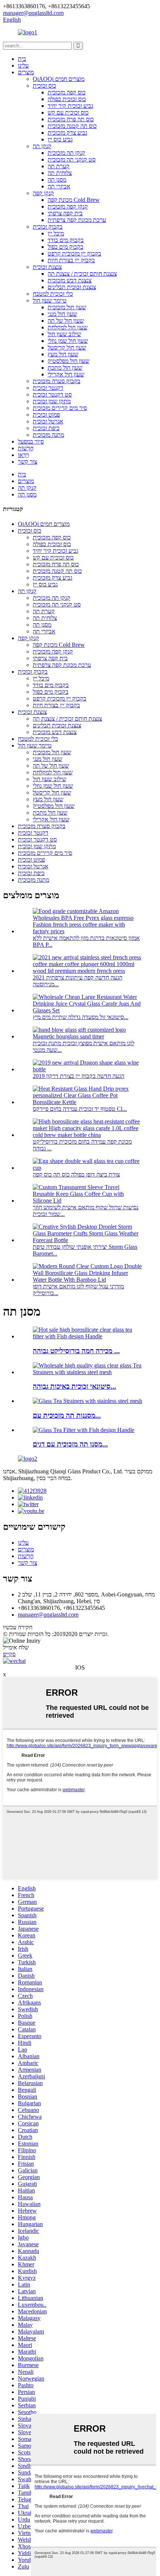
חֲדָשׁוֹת (26, 448)
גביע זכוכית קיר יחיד (70, 106)
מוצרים (26, 72)
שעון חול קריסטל (67, 347)
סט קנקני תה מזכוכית (72, 159)
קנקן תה (42, 146)
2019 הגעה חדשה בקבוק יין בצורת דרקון (79, 1076)
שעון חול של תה (66, 321)
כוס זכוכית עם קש (68, 112)
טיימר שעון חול (50, 300)
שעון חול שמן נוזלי (68, 341)
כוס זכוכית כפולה (67, 99)
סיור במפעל (31, 441)
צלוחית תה (60, 173)
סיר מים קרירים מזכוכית (60, 408)
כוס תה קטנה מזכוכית (72, 126)
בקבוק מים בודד (66, 240)
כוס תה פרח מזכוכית (71, 119)
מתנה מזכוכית (48, 435)
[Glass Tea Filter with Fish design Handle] (84, 1430)
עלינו (23, 65)
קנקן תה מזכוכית (66, 153)
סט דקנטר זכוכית (52, 394)
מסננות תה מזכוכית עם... (67, 1415)
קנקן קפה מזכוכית (68, 206)
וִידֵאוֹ (23, 455)
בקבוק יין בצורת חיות (71, 260)
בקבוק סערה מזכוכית (57, 381)
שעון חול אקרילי (66, 374)
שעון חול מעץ (63, 354)
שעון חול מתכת (65, 368)
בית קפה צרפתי (65, 213)
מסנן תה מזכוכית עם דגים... (70, 1444)
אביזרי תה (59, 186)
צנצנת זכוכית (47, 267)
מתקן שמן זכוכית (52, 401)
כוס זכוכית (44, 86)
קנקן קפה (43, 193)
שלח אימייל (16, 1647)
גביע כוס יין (60, 139)
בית (22, 59)
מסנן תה (57, 180)
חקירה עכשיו (18, 1627)
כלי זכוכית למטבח (53, 294)
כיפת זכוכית (46, 428)
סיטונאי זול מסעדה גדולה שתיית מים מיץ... (81, 1017)
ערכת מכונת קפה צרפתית (77, 220)
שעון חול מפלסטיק (68, 361)
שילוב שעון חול (64, 334)
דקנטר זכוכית (48, 388)
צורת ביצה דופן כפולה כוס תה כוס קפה (76, 1174)
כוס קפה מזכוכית (67, 92)
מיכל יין (56, 233)
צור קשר (28, 462)
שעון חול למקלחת (68, 327)
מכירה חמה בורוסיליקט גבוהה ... (76, 1351)
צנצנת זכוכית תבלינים (72, 287)
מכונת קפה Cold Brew (74, 200)
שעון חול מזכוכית (67, 307)
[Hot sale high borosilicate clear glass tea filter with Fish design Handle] (87, 1336)
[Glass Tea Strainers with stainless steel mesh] (87, 1401)
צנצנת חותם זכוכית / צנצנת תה (82, 274)
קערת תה (59, 166)
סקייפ (9, 1654)
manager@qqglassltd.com (48, 1615)
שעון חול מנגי (62, 314)
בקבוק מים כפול (65, 247)
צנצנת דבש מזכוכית (70, 280)
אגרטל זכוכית (48, 421)
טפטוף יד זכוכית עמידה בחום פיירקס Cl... (80, 1109)
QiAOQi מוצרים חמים (59, 79)
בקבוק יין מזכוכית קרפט (74, 253)
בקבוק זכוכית (48, 227)
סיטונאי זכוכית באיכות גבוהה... (74, 1386)
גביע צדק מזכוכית (67, 133)
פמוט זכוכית (46, 415)
